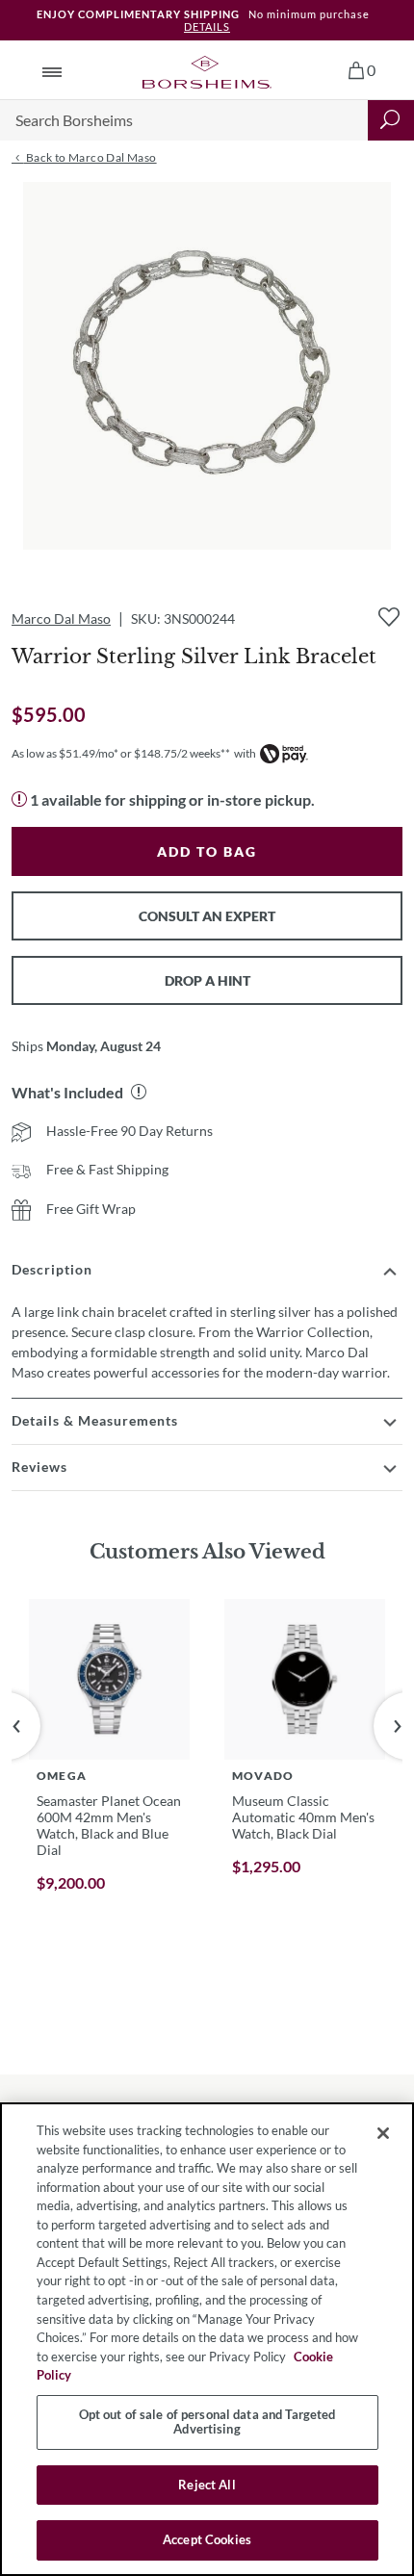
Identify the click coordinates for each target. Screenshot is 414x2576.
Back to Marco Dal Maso (90, 157)
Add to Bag (207, 851)
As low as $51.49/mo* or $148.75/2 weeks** (121, 753)
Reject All (207, 2485)
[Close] (383, 2133)
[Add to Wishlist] (389, 617)
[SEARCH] (391, 120)
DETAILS (207, 26)
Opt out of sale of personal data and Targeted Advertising (207, 2422)
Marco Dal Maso (61, 618)
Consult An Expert (207, 916)
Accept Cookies (207, 2539)
